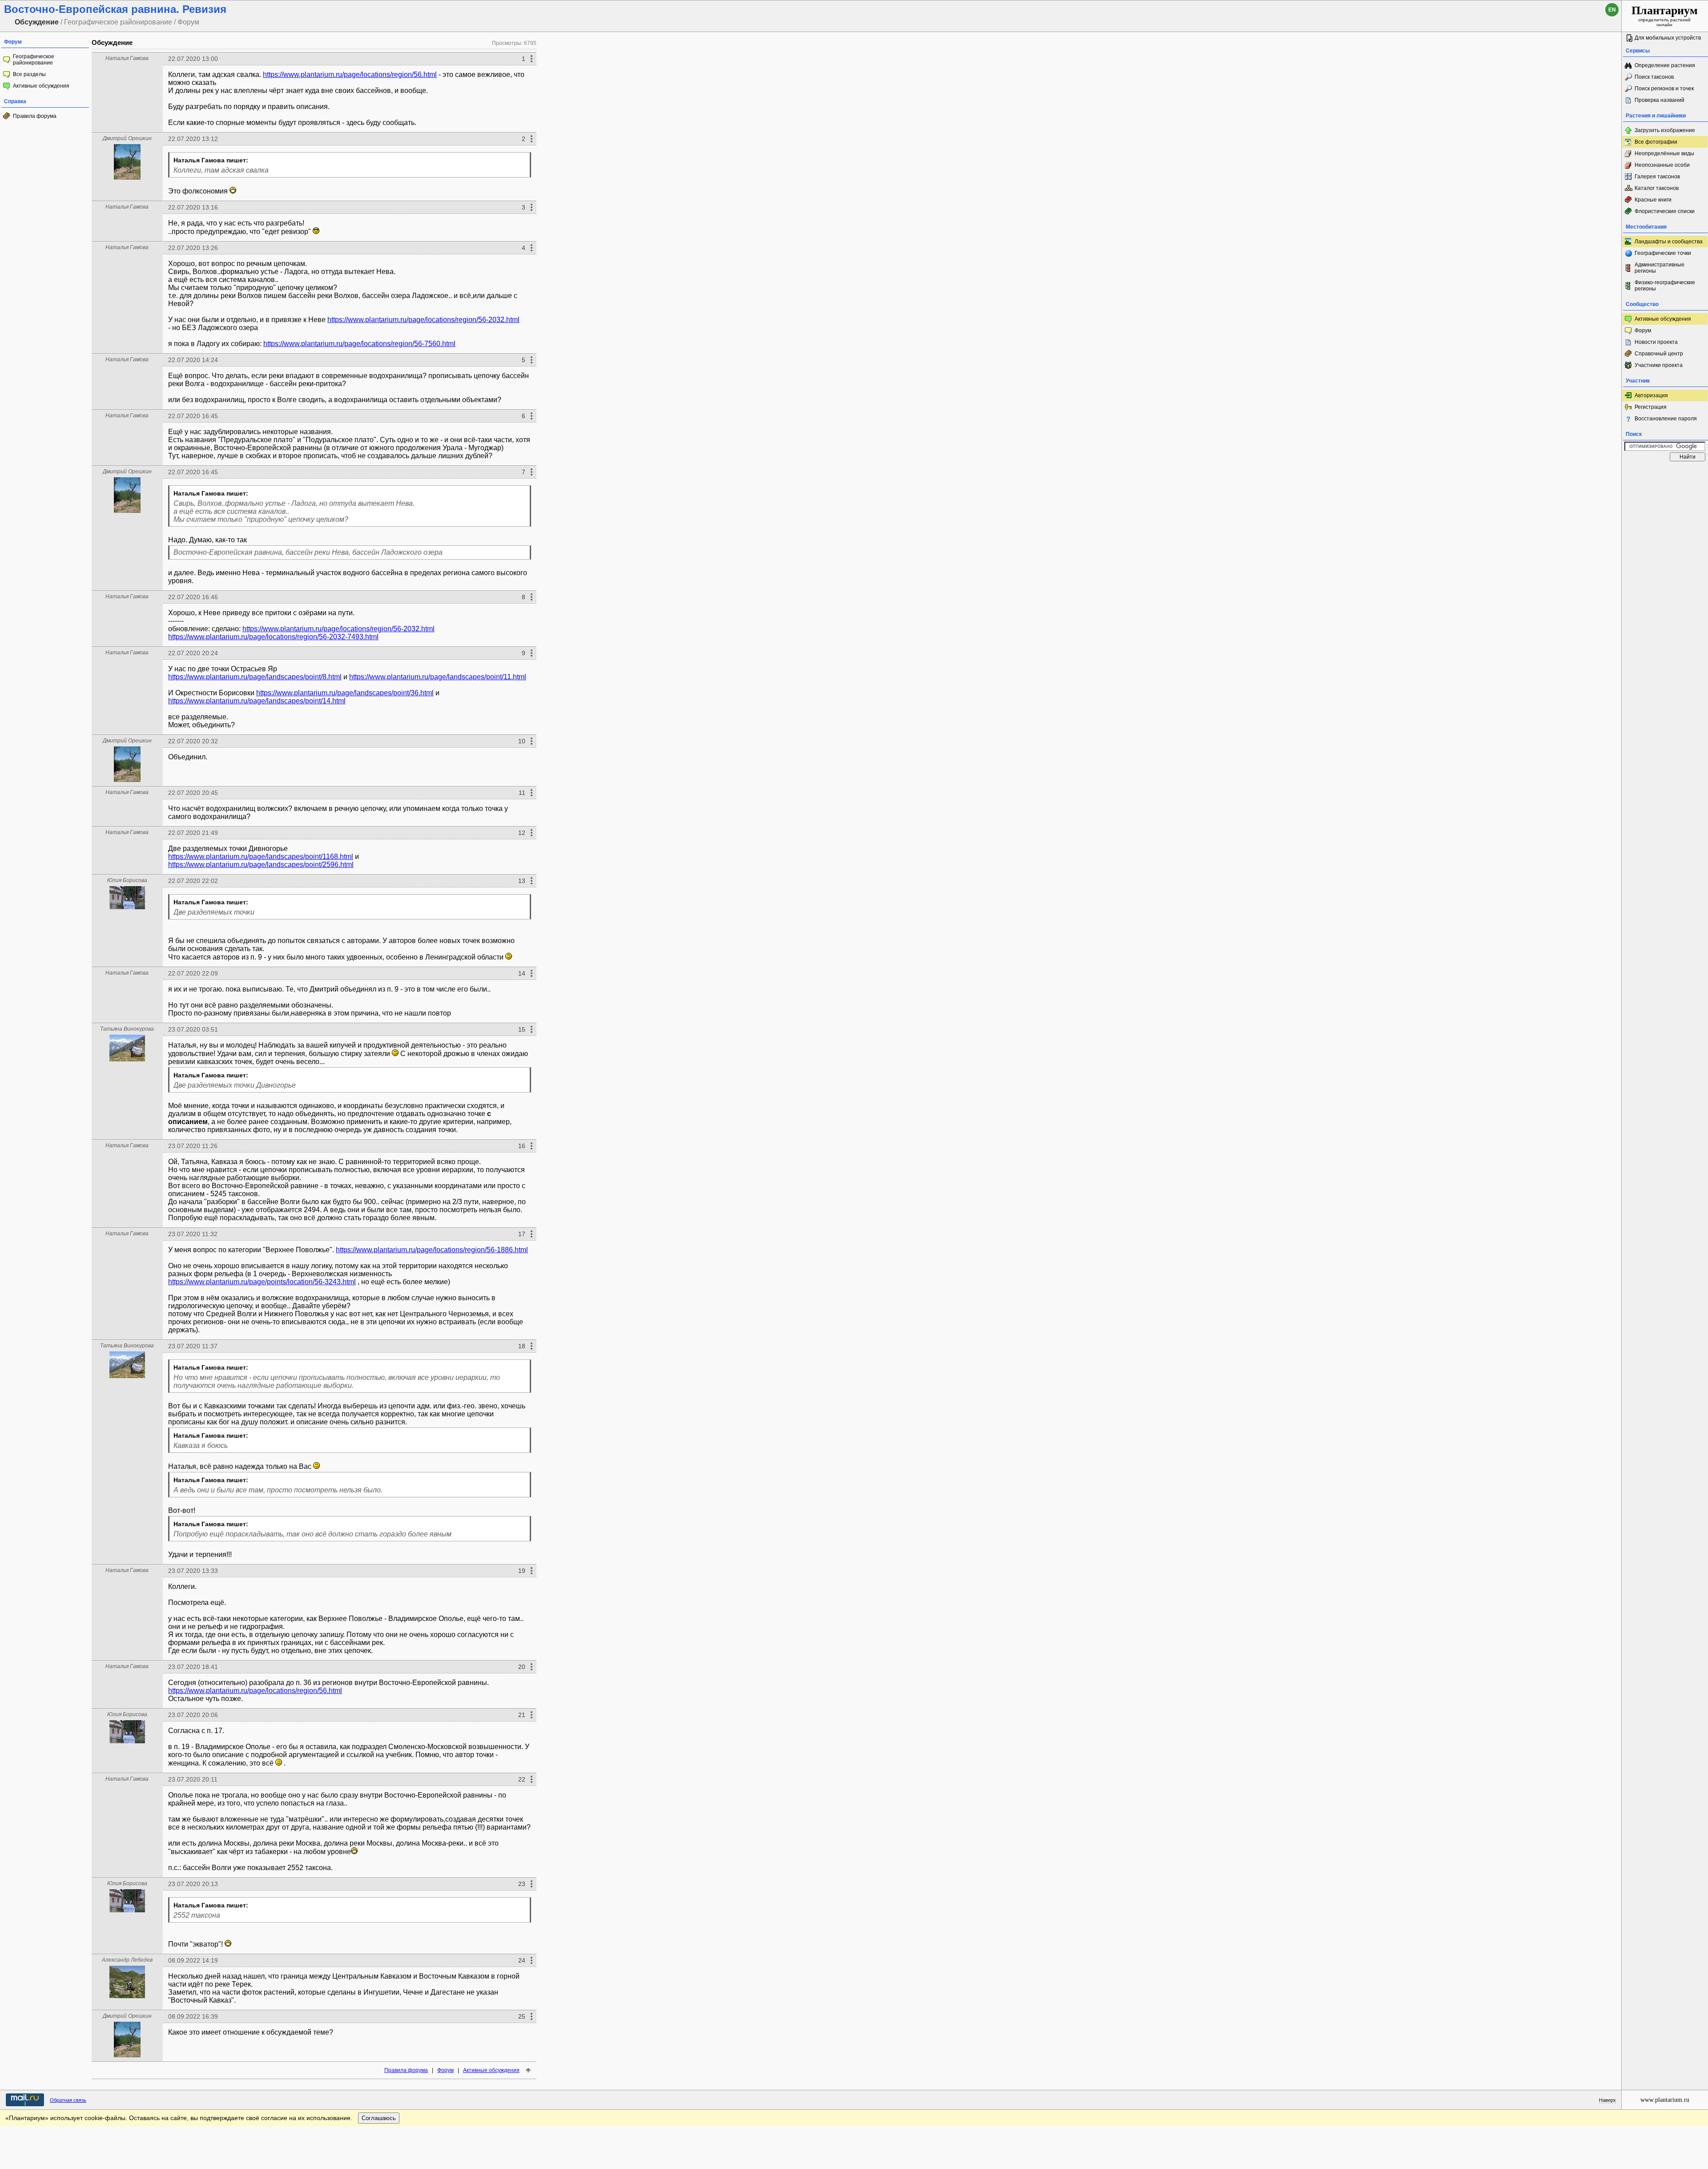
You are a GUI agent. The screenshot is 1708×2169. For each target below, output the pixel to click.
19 (522, 1571)
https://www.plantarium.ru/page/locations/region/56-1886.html (432, 1250)
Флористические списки (1665, 211)
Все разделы (29, 74)
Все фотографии (1656, 142)
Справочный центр (1659, 354)
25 (522, 2016)
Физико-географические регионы (1665, 286)
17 (522, 1234)
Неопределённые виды (1664, 153)
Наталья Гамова (127, 58)
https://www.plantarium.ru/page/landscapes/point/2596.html (261, 865)
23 (522, 1884)
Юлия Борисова (127, 880)
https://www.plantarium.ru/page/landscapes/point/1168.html (261, 857)
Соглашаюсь (379, 2118)
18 (522, 1346)
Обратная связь (68, 2100)
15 (522, 1029)
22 (522, 1779)
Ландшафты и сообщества (1669, 242)
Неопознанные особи (1662, 165)
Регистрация (1651, 407)
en (1612, 10)
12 (522, 833)
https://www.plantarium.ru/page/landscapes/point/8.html (255, 677)
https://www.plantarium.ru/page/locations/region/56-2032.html (423, 320)
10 (522, 741)
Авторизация (1651, 395)
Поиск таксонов (1654, 77)
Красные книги (1653, 200)
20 (522, 1667)
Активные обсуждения (41, 86)
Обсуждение (112, 42)
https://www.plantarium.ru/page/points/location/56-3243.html (262, 1282)
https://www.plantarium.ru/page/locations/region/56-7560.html (359, 344)
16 (522, 1146)
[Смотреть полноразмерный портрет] (127, 177)
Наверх (1607, 2100)
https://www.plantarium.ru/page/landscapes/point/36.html (345, 693)
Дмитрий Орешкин (127, 138)
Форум (445, 2070)
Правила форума (35, 116)
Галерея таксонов (1657, 177)
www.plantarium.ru (1665, 2100)
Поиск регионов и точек (1664, 89)
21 (522, 1715)
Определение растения (1665, 65)
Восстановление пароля (1666, 419)
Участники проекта (1659, 365)
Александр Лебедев (127, 1960)
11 (522, 793)
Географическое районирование (34, 60)
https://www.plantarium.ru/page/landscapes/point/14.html (257, 701)
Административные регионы (1660, 268)
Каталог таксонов (1657, 188)
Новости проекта (1656, 342)
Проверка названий (1660, 100)
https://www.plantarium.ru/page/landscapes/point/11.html (438, 677)
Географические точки (1663, 253)
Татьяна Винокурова (127, 1029)
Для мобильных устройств (1668, 38)
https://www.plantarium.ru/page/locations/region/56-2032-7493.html (273, 637)
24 (522, 1960)
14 (522, 973)
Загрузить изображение (1665, 130)
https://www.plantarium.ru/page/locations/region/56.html (350, 75)
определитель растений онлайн (1665, 16)
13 (522, 881)
